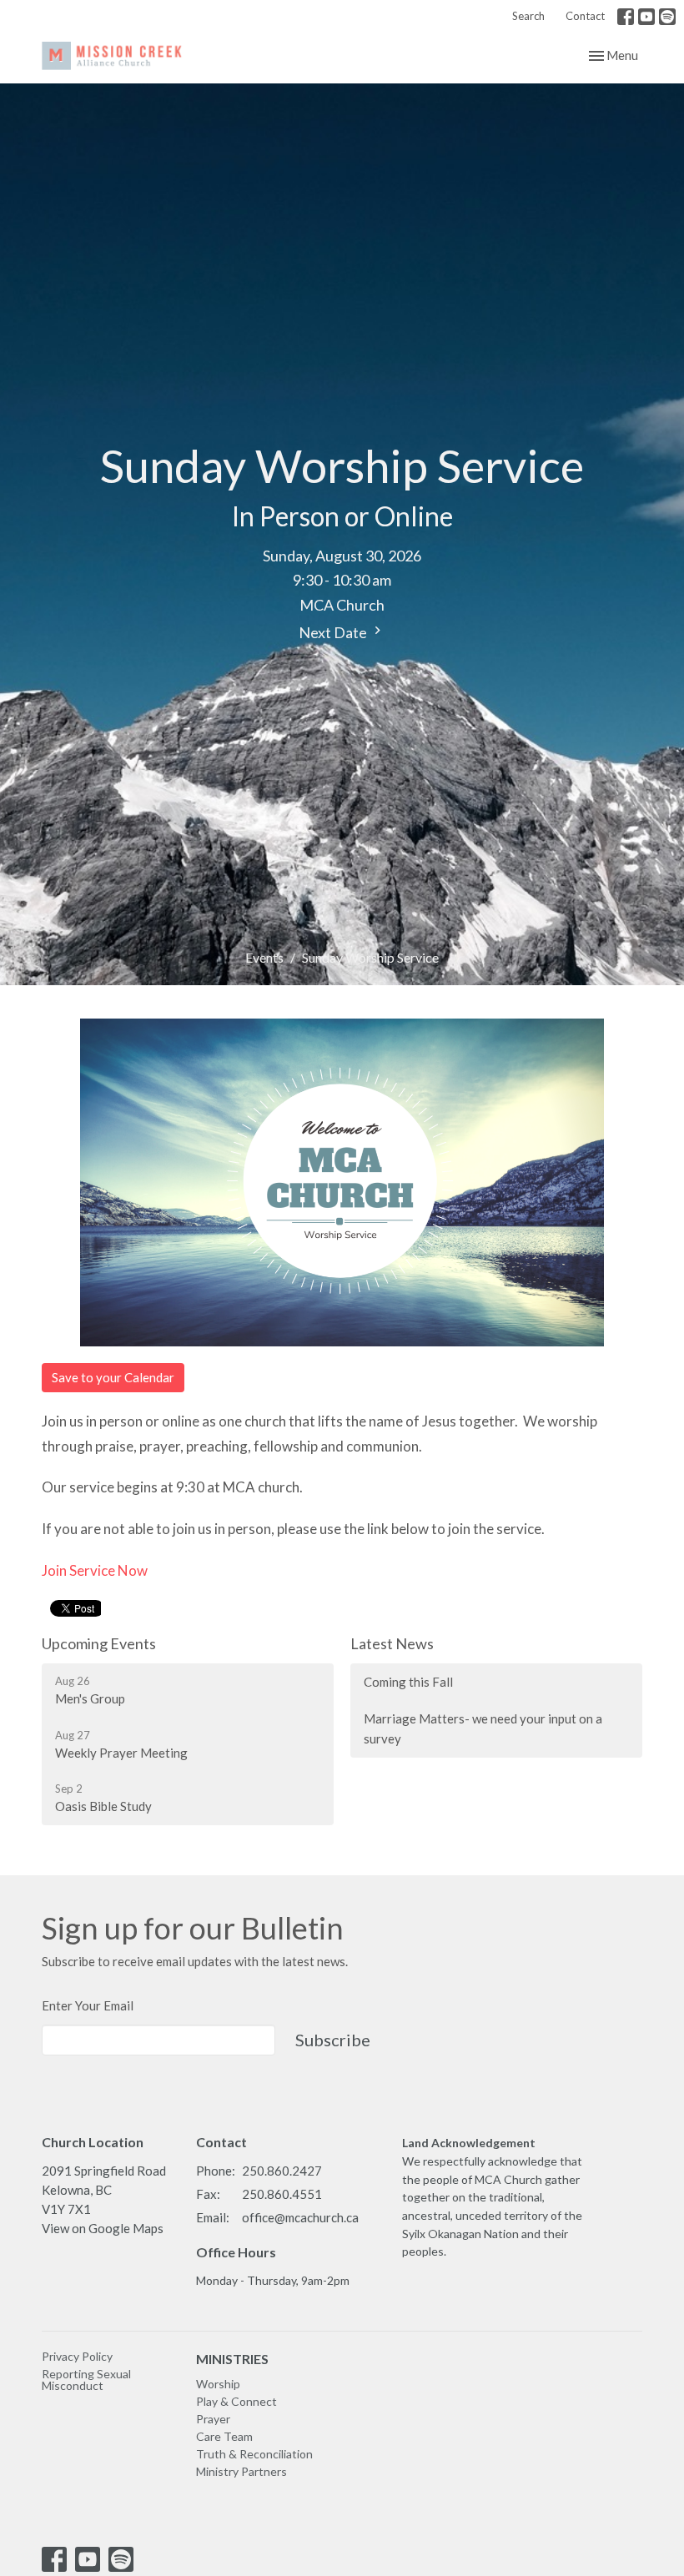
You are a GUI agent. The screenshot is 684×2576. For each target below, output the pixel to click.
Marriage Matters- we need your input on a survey (483, 1728)
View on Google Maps (103, 2228)
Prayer (213, 2419)
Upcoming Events (99, 1643)
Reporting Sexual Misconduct (86, 2380)
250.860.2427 (282, 2171)
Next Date (334, 632)
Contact (585, 16)
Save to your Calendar (113, 1377)
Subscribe (333, 2040)
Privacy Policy (77, 2356)
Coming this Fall (408, 1682)
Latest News (392, 1643)
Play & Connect (236, 2401)
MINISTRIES (232, 2359)
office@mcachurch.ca (300, 2217)
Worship (218, 2384)
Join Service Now (95, 1570)
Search (528, 16)
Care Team (224, 2436)
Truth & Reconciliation (254, 2454)
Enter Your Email (88, 2005)
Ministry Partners (241, 2471)
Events (264, 957)
